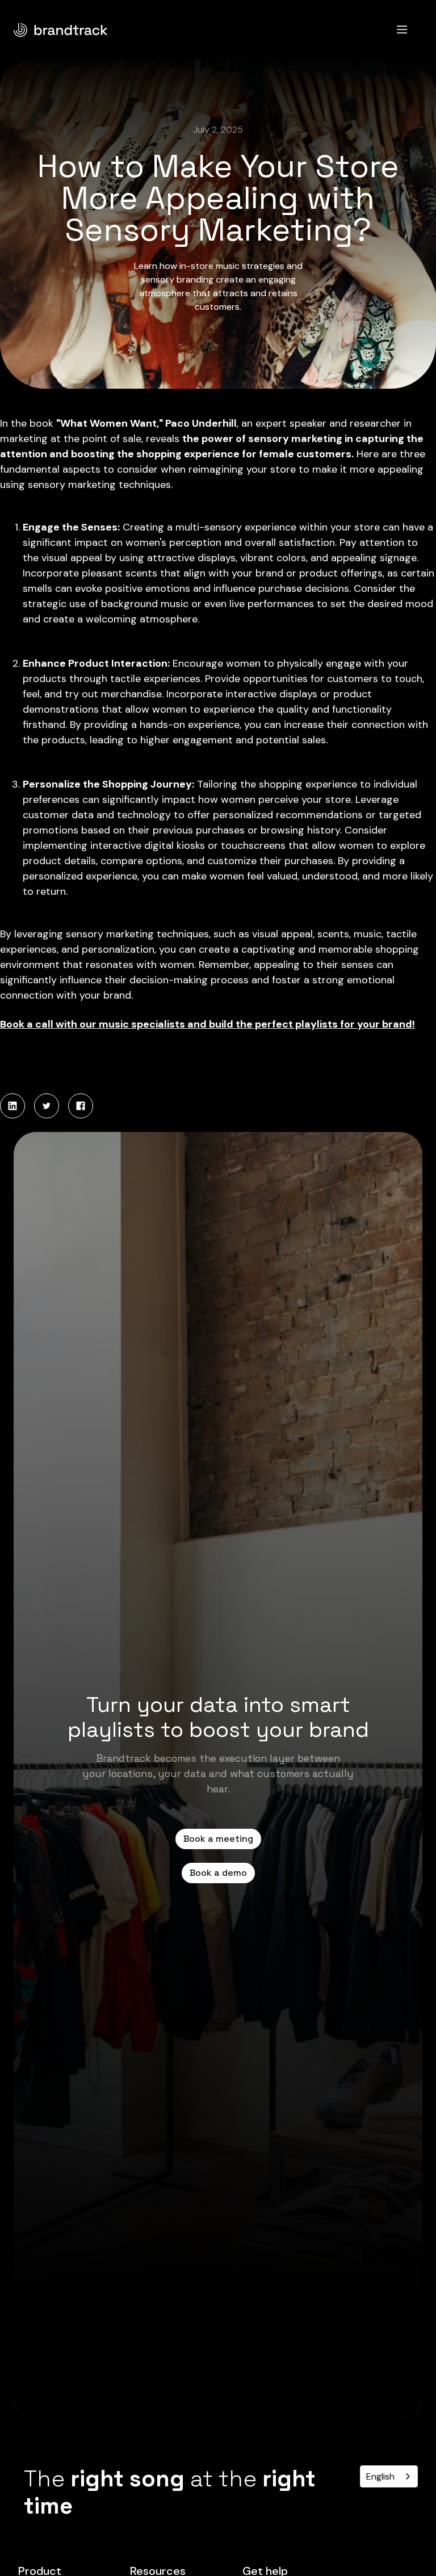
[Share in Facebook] (81, 1106)
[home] (61, 29)
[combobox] (389, 2476)
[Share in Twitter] (47, 1106)
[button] (402, 30)
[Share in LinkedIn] (12, 1106)
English (380, 2476)
